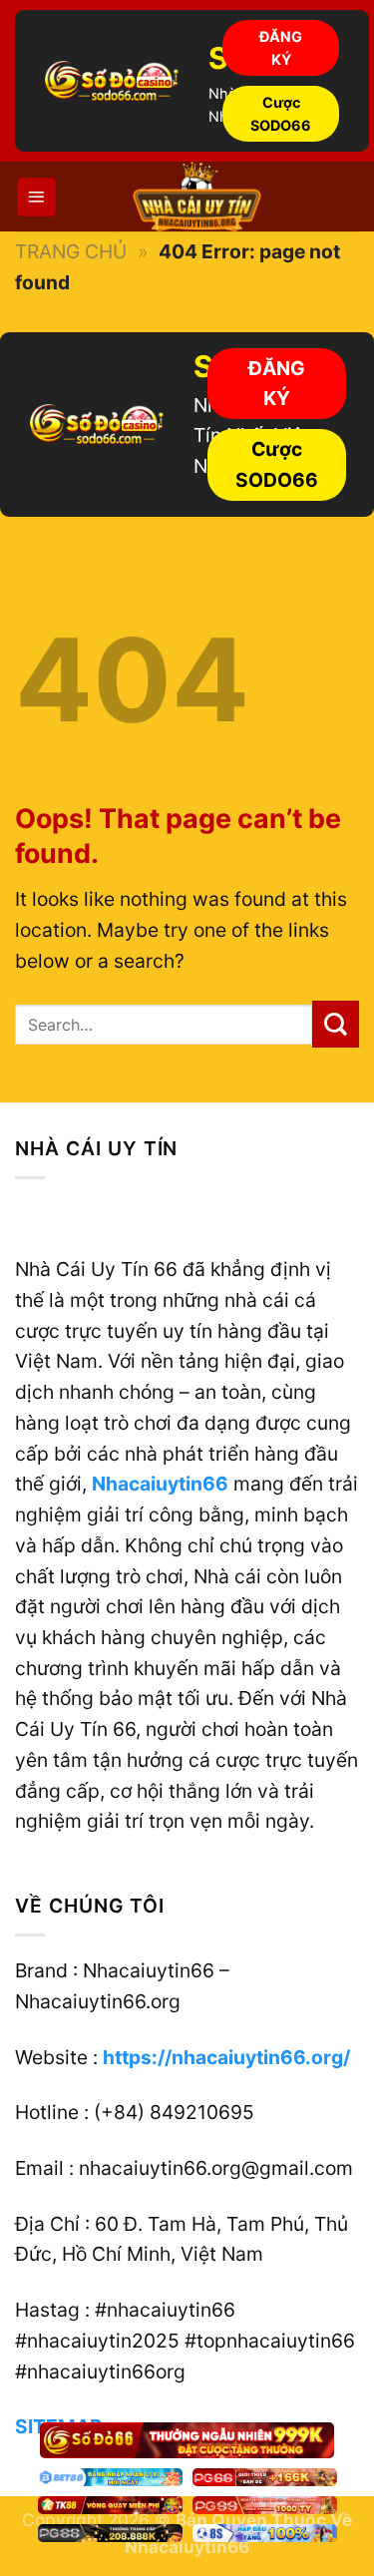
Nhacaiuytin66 (160, 1484)
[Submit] (336, 1024)
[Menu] (36, 197)
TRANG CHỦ (71, 251)
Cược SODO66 (281, 114)
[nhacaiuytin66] (197, 197)
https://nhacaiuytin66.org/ (226, 2057)
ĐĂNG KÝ (281, 48)
